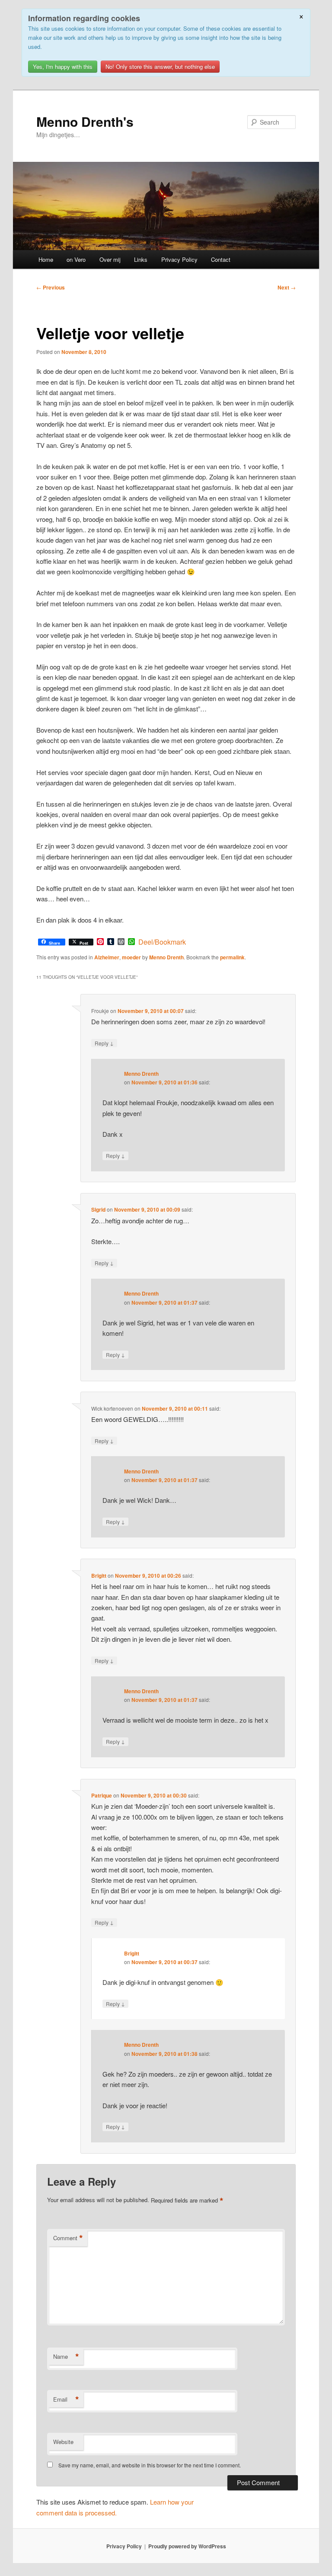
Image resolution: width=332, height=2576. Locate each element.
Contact (221, 259)
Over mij (110, 259)
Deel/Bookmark (162, 942)
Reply (104, 1043)
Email (66, 2399)
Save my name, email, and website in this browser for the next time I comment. (150, 2465)
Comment (68, 2238)
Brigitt (99, 1576)
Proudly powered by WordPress (187, 2546)
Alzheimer (107, 957)
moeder (131, 957)
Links (141, 259)
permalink (232, 957)
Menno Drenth (166, 957)
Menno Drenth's (85, 121)
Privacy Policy (179, 259)
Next (287, 287)
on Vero (76, 259)
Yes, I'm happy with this (63, 66)
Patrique (102, 1795)
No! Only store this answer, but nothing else (160, 66)
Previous (51, 287)
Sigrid (98, 1209)
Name (66, 2357)
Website (63, 2442)
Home (46, 259)
